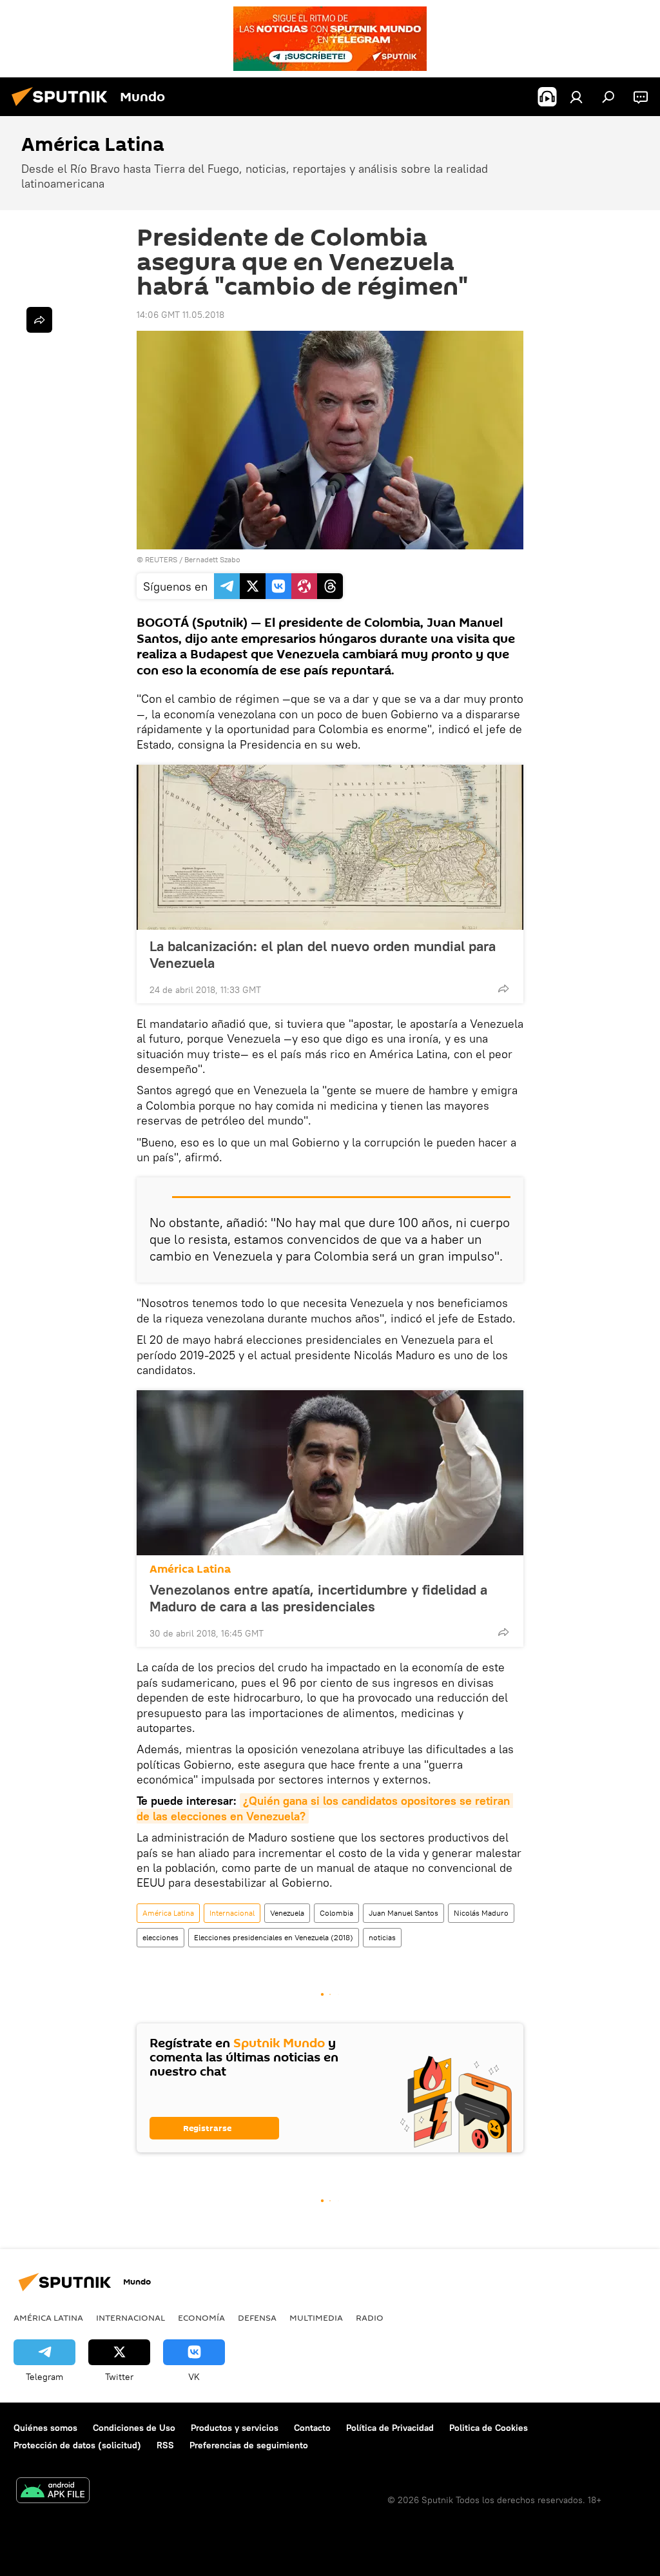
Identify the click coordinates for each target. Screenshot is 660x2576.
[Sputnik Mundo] (63, 108)
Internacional (232, 1913)
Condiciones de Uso (134, 2428)
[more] (503, 988)
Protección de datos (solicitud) (77, 2445)
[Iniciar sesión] (576, 97)
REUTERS (161, 559)
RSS (165, 2445)
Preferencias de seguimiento (249, 2445)
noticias (382, 1937)
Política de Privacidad (390, 2428)
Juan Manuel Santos (403, 1913)
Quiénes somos (45, 2428)
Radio (370, 2317)
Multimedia (316, 2317)
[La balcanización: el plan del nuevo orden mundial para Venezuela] (330, 847)
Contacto (312, 2428)
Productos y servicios (235, 2428)
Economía (201, 2317)
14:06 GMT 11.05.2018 (180, 315)
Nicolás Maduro (481, 1913)
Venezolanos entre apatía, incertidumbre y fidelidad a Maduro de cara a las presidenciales (318, 1598)
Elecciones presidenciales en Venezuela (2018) (274, 1937)
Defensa (257, 2317)
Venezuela (287, 1913)
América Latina (190, 1569)
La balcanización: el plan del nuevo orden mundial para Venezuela (323, 954)
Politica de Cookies (489, 2428)
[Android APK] (53, 2492)
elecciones (160, 1937)
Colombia (336, 1913)
